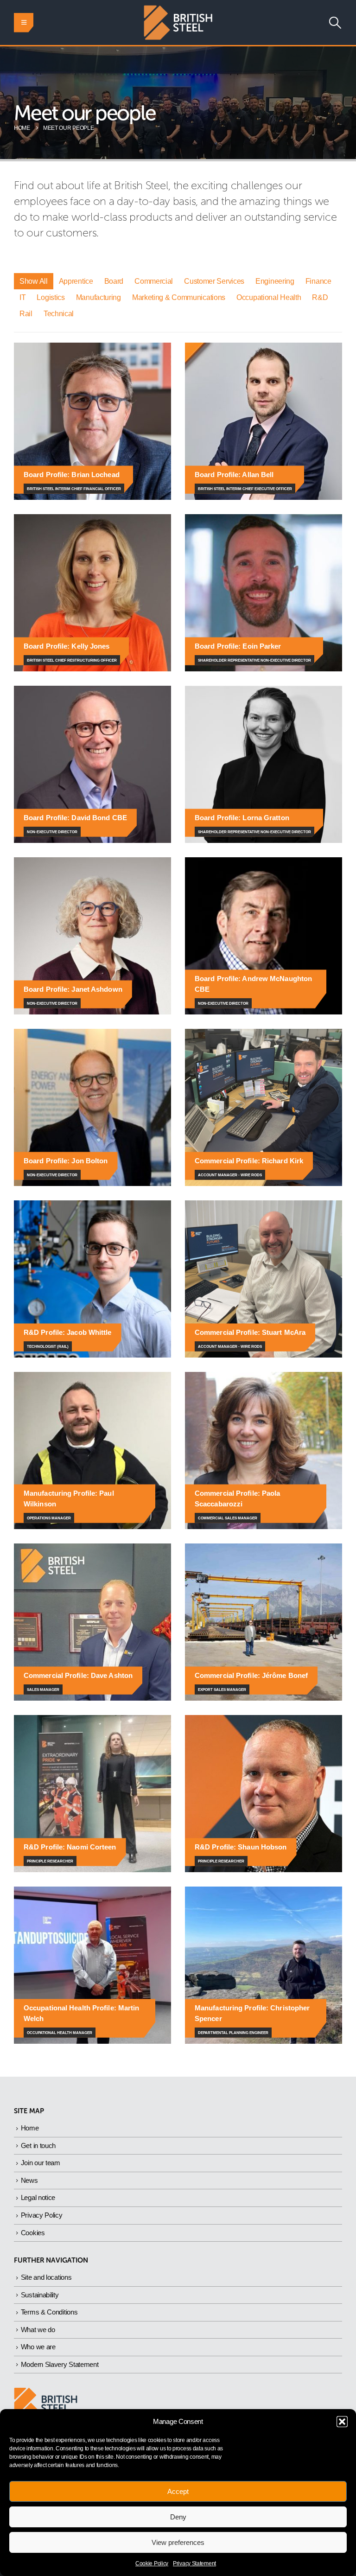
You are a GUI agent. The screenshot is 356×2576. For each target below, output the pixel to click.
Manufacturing (99, 297)
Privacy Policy (42, 2215)
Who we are (38, 2347)
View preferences (178, 2542)
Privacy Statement (194, 2563)
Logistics (51, 297)
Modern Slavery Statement (60, 2364)
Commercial (154, 281)
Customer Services (214, 281)
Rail (26, 314)
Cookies (33, 2233)
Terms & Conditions (49, 2312)
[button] (342, 2422)
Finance (318, 281)
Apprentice (76, 281)
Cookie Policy (152, 2563)
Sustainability (40, 2295)
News (29, 2180)
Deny (178, 2517)
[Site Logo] (178, 22)
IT (22, 297)
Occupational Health (269, 297)
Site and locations (46, 2277)
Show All (34, 281)
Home (30, 2128)
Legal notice (38, 2197)
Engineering (275, 281)
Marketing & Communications (179, 297)
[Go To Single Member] (92, 421)
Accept (178, 2491)
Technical (59, 314)
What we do (38, 2330)
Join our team (41, 2163)
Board (114, 281)
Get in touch (38, 2146)
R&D (320, 297)
